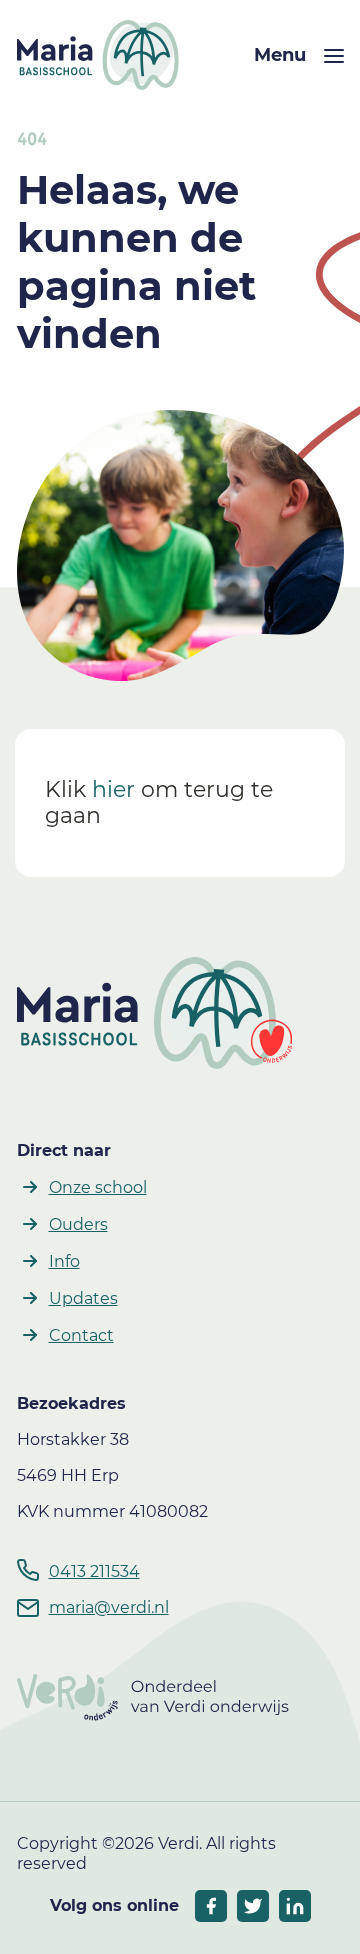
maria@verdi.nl (109, 1607)
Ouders (78, 1224)
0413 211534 (94, 1571)
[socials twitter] (253, 1906)
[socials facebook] (211, 1906)
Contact (81, 1335)
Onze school (98, 1187)
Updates (83, 1298)
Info (64, 1261)
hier (113, 789)
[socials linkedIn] (295, 1906)
